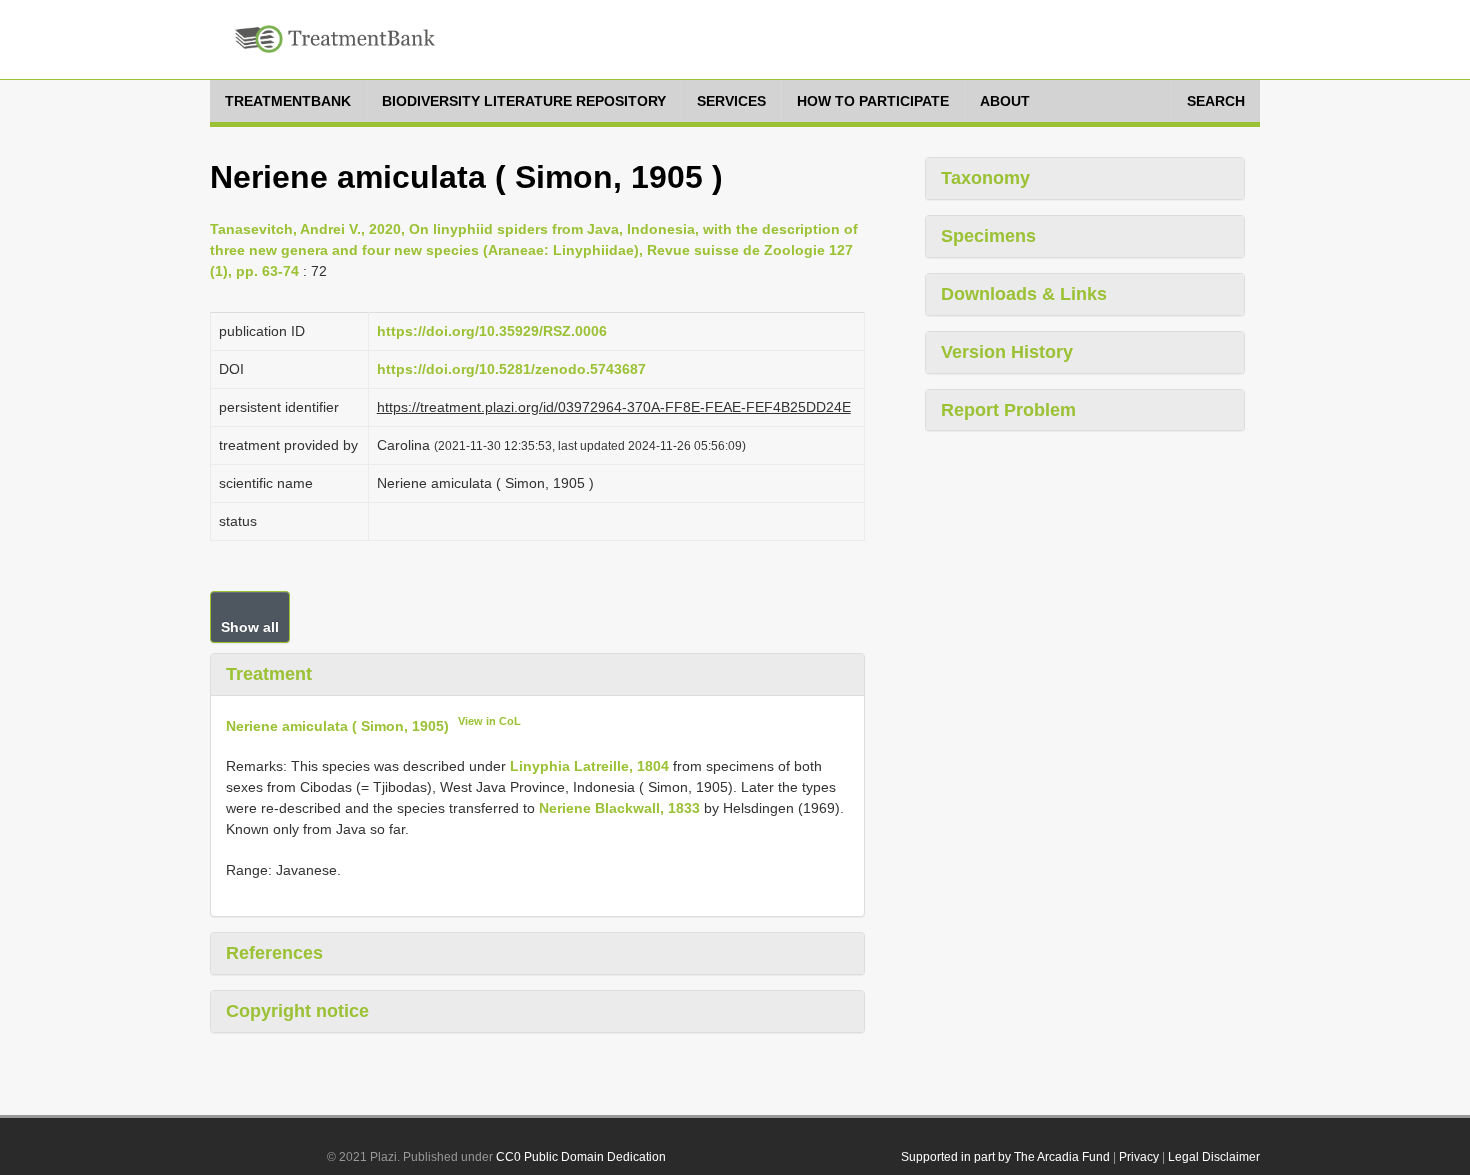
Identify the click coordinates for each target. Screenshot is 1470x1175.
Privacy (1139, 1157)
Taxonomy (985, 178)
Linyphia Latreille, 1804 (589, 766)
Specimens (988, 236)
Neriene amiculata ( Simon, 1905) (337, 725)
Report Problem (1008, 410)
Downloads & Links (1024, 294)
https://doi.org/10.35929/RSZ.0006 (492, 331)
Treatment (269, 674)
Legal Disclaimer (1214, 1157)
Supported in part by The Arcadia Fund (1005, 1157)
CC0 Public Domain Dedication (581, 1157)
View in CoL (489, 721)
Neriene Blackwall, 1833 (619, 808)
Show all (250, 627)
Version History (1007, 352)
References (274, 953)
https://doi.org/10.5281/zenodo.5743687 (511, 369)
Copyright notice (297, 1011)
